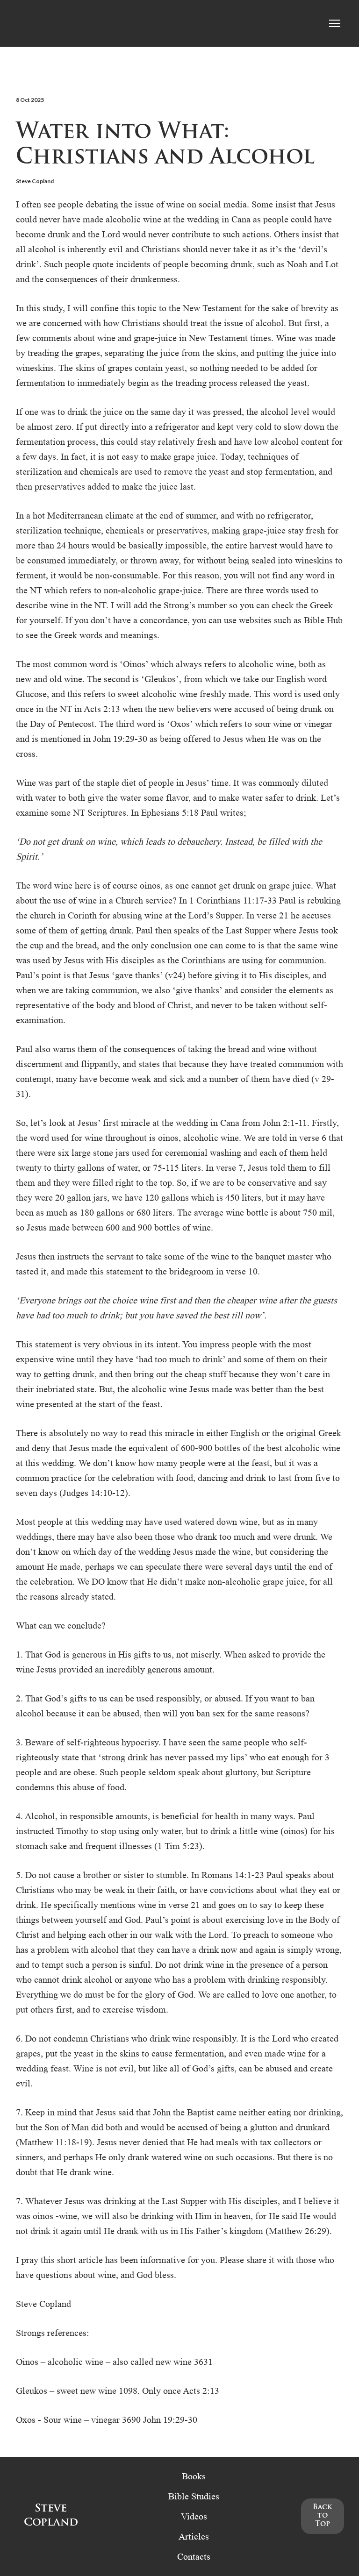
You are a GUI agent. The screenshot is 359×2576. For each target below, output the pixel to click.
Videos (194, 2516)
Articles (194, 2536)
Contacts (194, 2556)
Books (194, 2476)
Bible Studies (194, 2496)
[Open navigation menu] (335, 23)
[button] (323, 2516)
